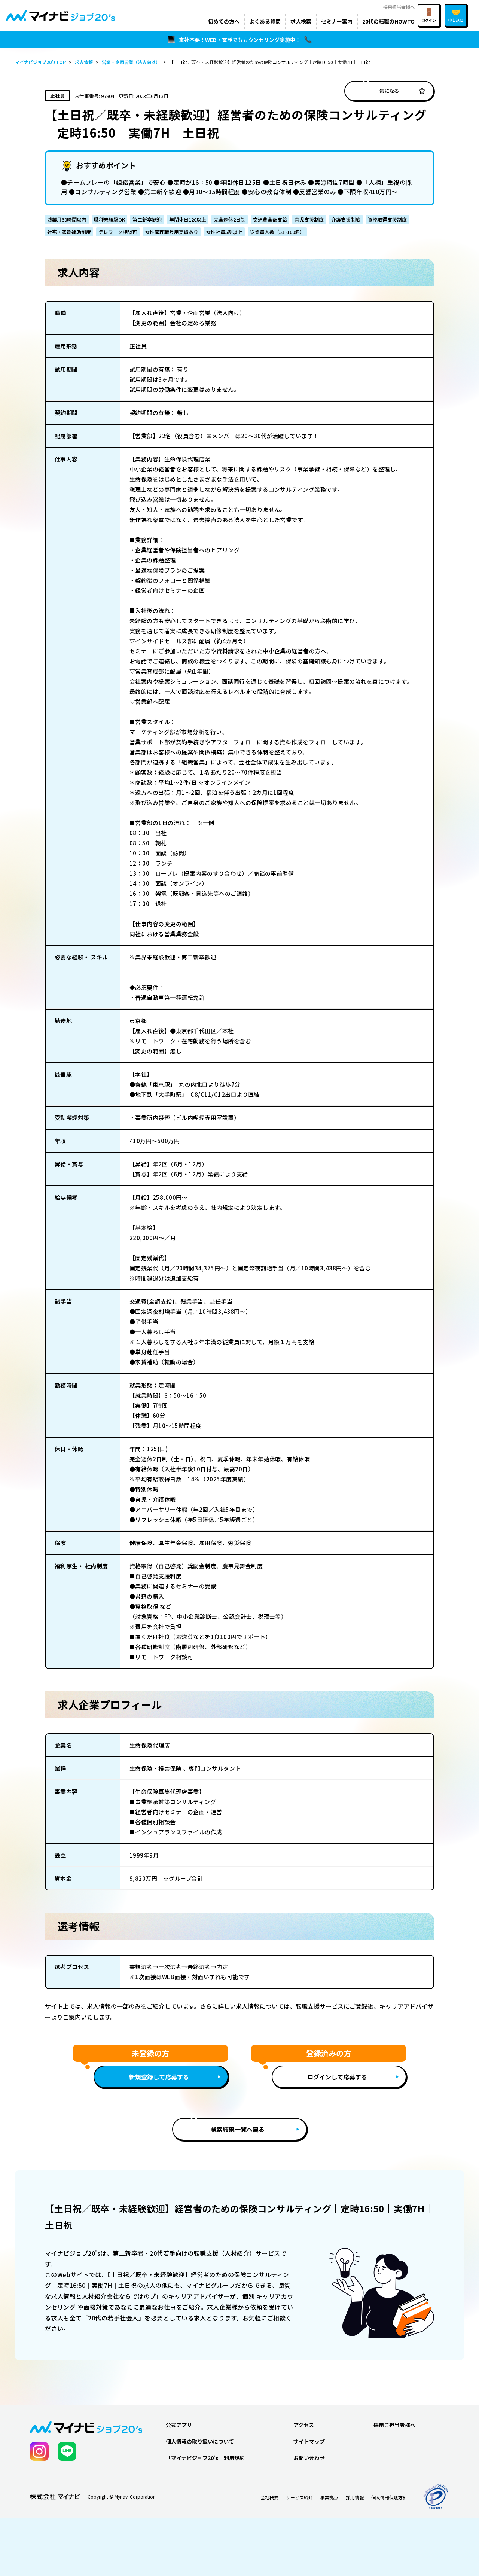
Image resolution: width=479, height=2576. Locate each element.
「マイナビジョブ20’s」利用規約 (205, 2458)
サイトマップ (309, 2441)
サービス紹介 (299, 2497)
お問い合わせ (309, 2458)
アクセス (304, 2425)
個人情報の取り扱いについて (200, 2441)
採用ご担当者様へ (394, 2425)
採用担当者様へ (399, 7)
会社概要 (269, 2497)
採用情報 (355, 2497)
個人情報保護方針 (389, 2497)
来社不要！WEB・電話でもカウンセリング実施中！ (240, 40)
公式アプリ (179, 2425)
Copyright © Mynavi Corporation (122, 2497)
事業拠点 (329, 2497)
